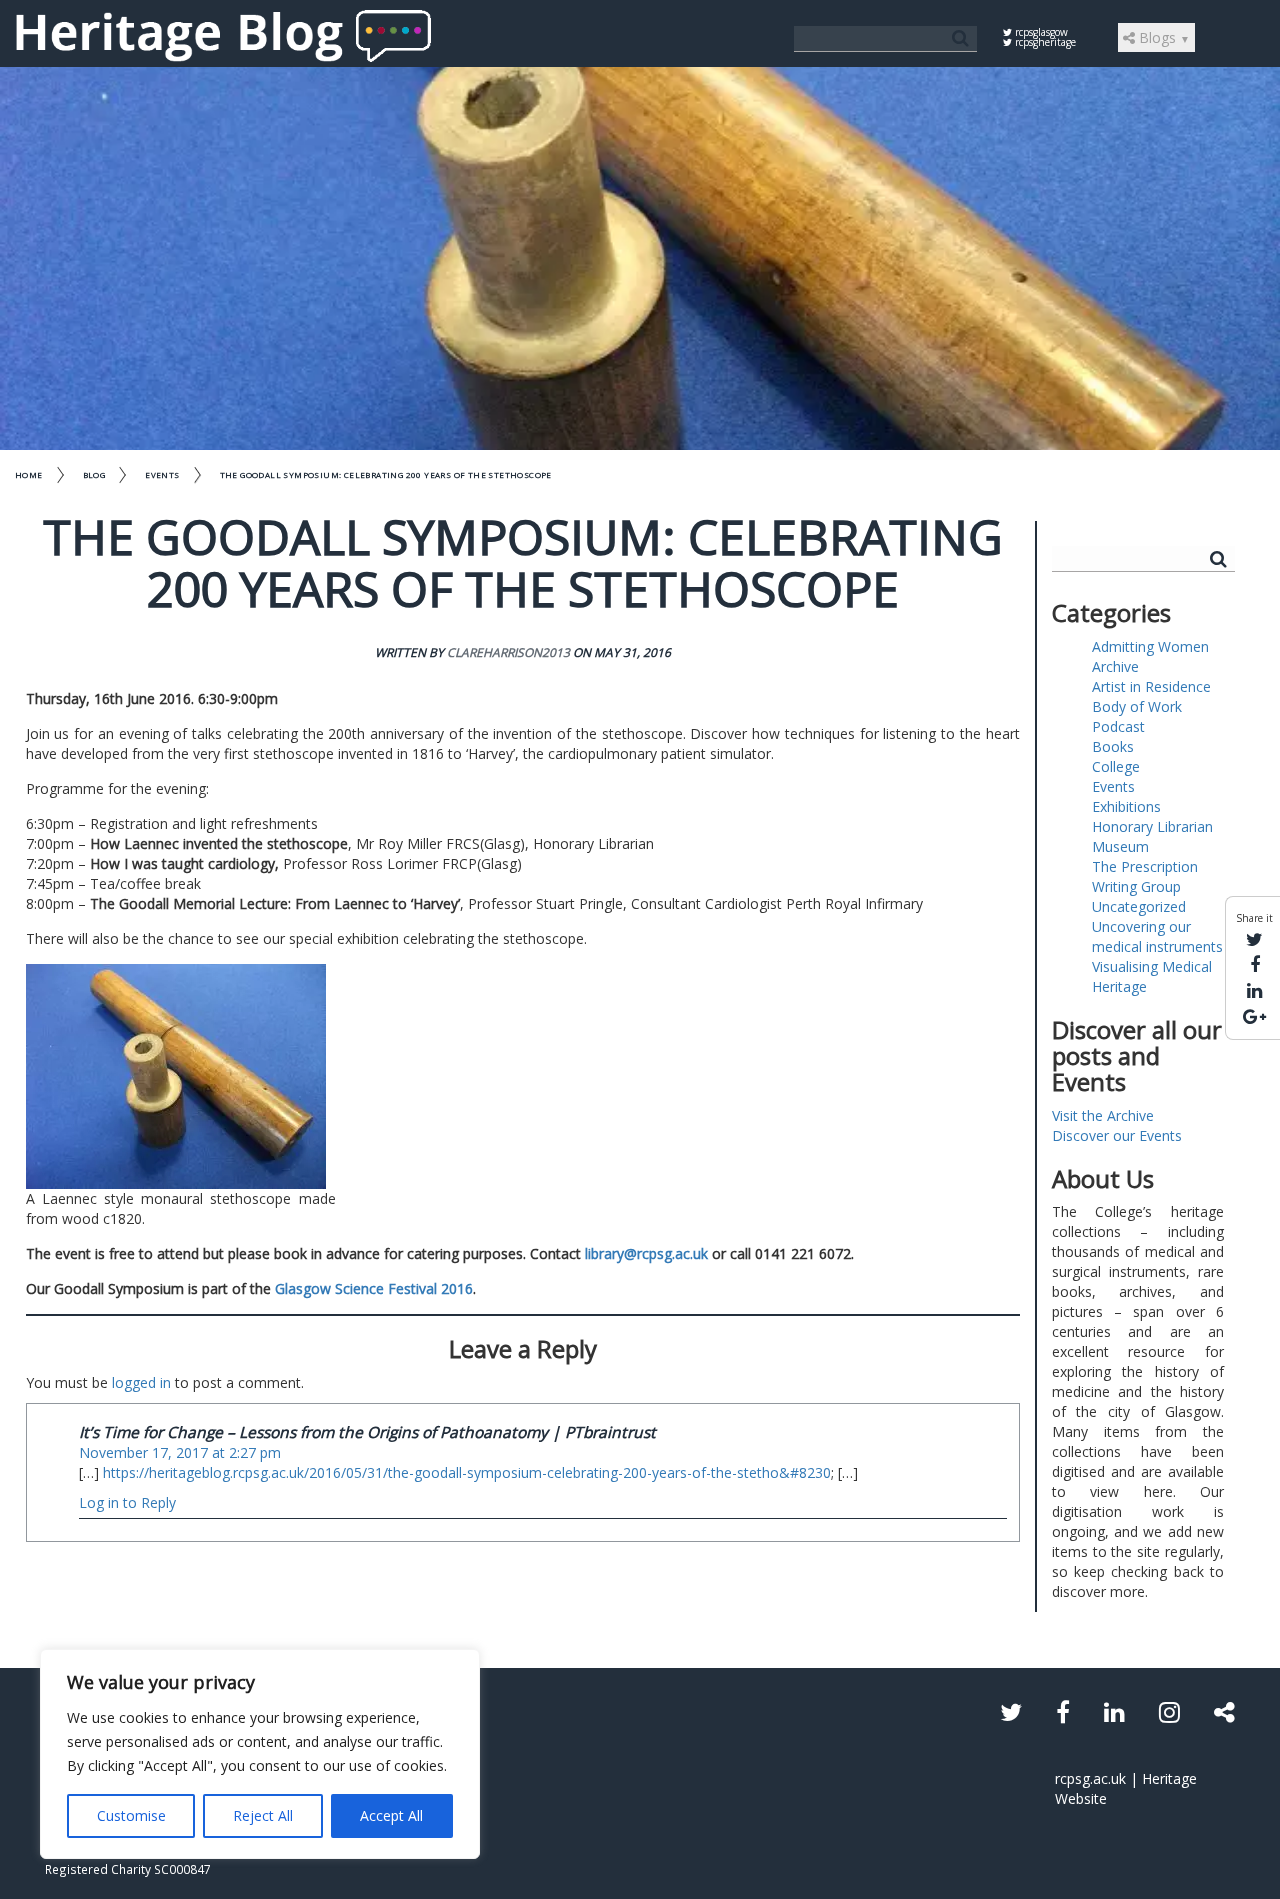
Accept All (391, 1815)
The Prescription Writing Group (1145, 876)
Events (162, 474)
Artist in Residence (1151, 686)
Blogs (1162, 37)
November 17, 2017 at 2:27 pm (180, 1452)
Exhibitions (1126, 806)
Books (1113, 746)
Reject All (263, 1815)
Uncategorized (1139, 906)
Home (29, 474)
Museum (1120, 846)
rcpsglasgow (1040, 32)
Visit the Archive (1103, 1115)
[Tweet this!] (1254, 939)
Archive (1115, 666)
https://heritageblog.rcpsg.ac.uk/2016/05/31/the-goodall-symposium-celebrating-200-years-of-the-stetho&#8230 (467, 1472)
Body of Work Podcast (1137, 716)
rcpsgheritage (1044, 42)
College (1116, 766)
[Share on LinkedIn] (1254, 990)
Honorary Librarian (1152, 826)
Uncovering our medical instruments (1157, 936)
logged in (141, 1382)
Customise (131, 1815)
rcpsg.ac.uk (1090, 1778)
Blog (94, 474)
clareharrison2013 (508, 652)
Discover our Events (1117, 1135)
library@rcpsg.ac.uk (646, 1253)
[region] (260, 1754)
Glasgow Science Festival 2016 (374, 1288)
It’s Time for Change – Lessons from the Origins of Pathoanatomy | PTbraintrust (367, 1432)
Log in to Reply (127, 1502)
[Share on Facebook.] (1255, 964)
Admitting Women (1150, 646)
